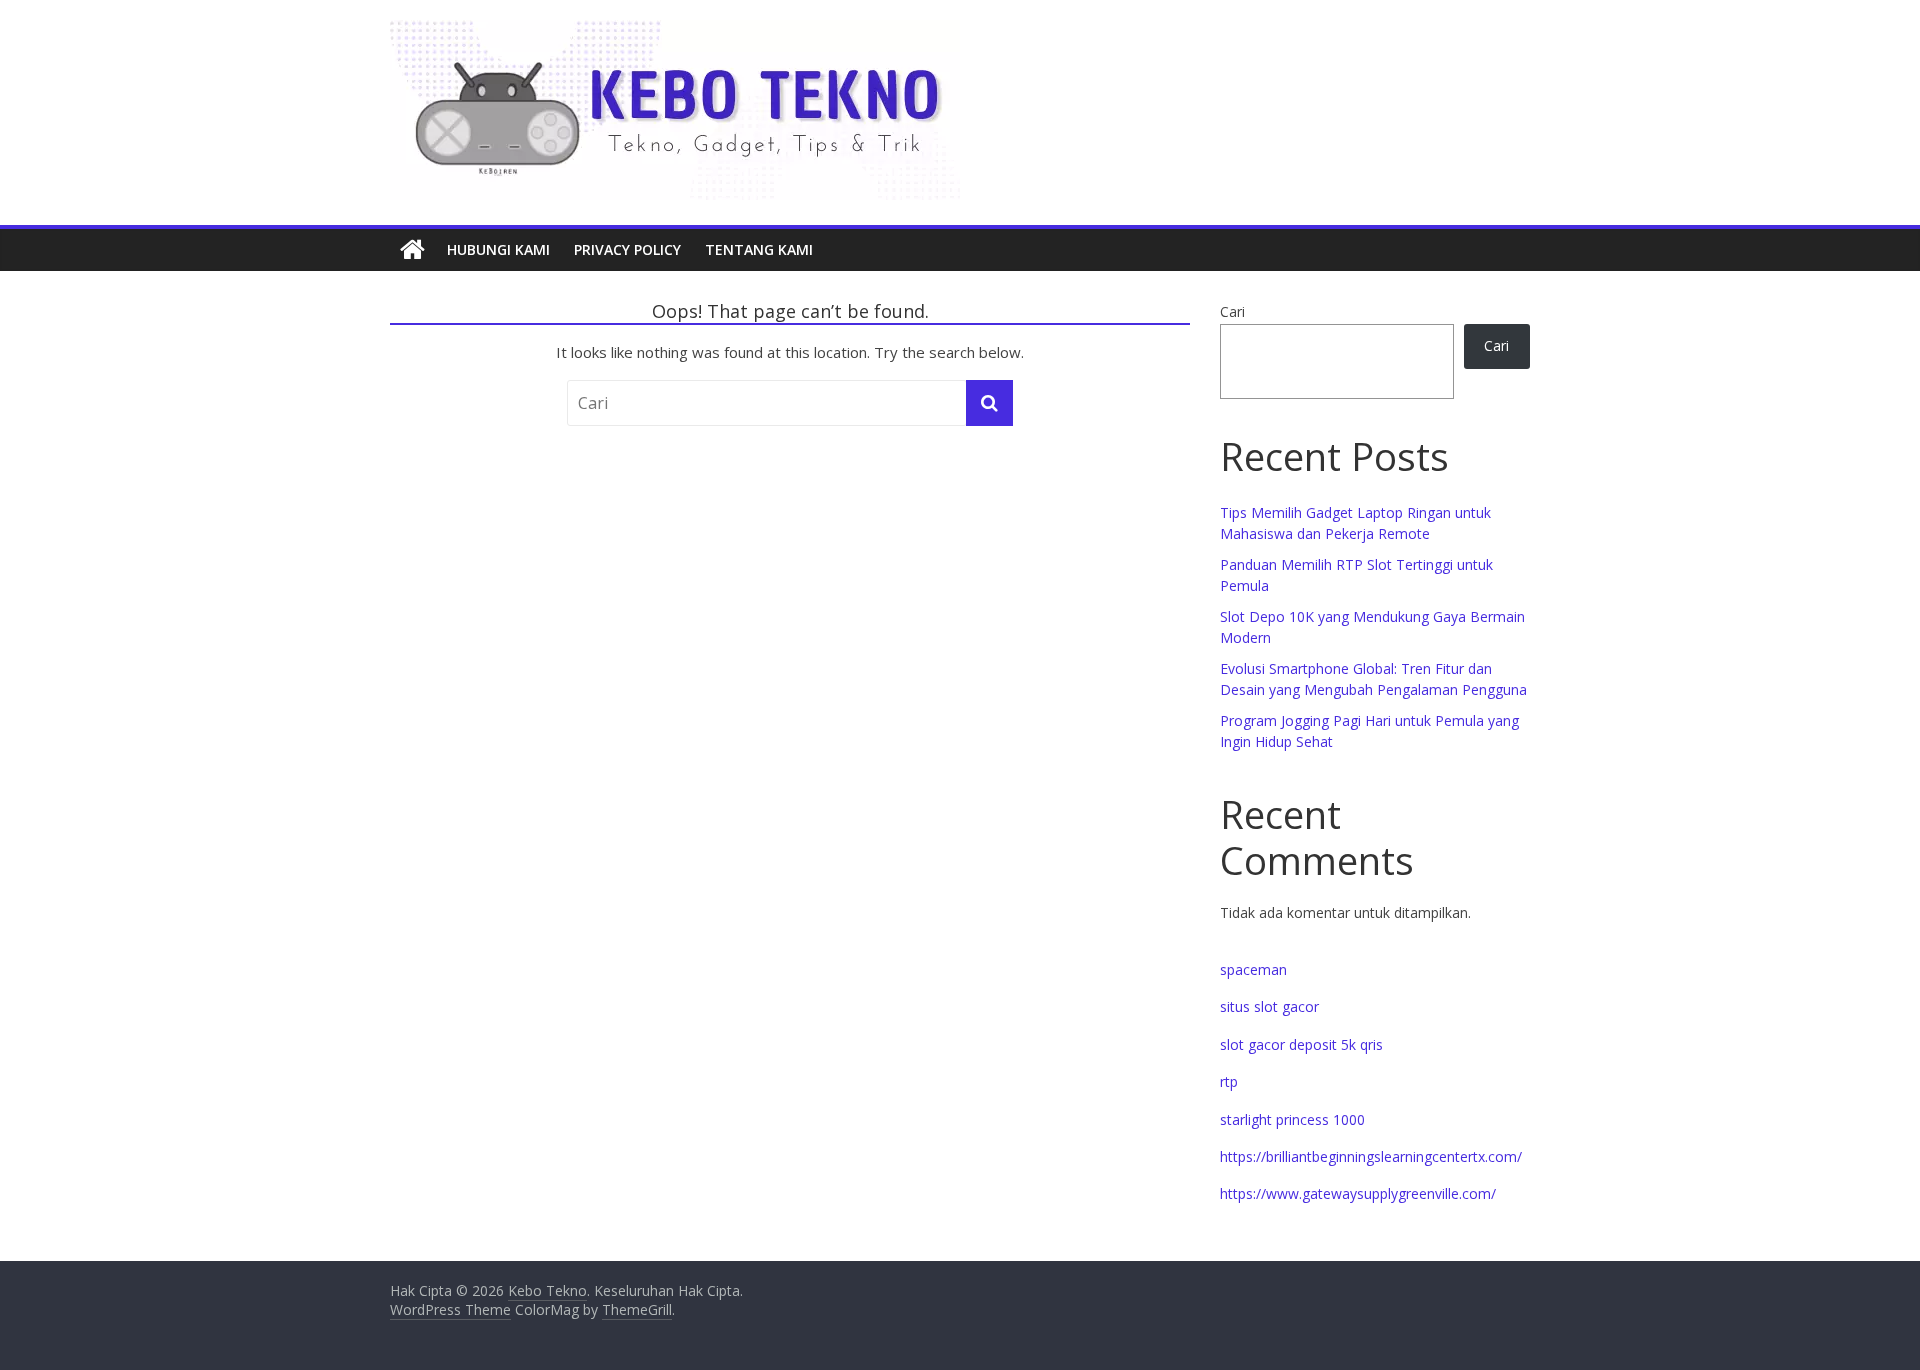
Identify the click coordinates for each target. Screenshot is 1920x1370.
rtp (1229, 1081)
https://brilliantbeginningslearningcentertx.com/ (1371, 1156)
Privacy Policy (627, 249)
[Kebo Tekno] (412, 250)
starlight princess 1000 (1292, 1119)
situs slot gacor (1269, 1006)
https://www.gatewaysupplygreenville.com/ (1358, 1193)
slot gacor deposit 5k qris (1301, 1044)
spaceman (1253, 969)
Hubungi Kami (498, 249)
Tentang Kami (759, 249)
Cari (1232, 311)
